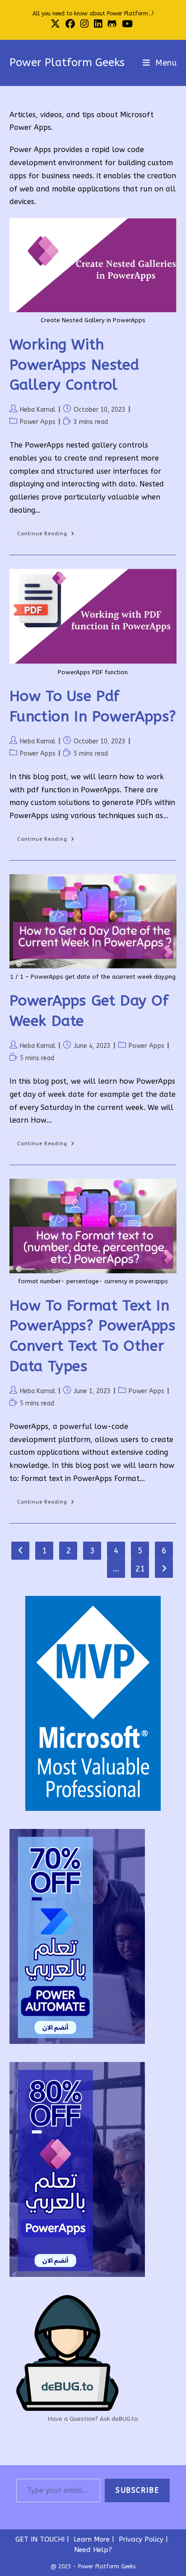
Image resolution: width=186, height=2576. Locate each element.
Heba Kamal (38, 410)
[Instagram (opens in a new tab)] (84, 24)
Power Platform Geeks (67, 62)
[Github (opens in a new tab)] (112, 24)
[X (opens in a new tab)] (57, 24)
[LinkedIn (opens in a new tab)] (98, 24)
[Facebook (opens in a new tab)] (70, 24)
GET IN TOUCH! (40, 2539)
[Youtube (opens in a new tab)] (127, 24)
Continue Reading (50, 536)
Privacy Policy (141, 2539)
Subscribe (137, 2490)
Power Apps (38, 422)
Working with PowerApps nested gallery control (74, 365)
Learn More (92, 2539)
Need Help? (93, 2550)
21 (140, 1569)
